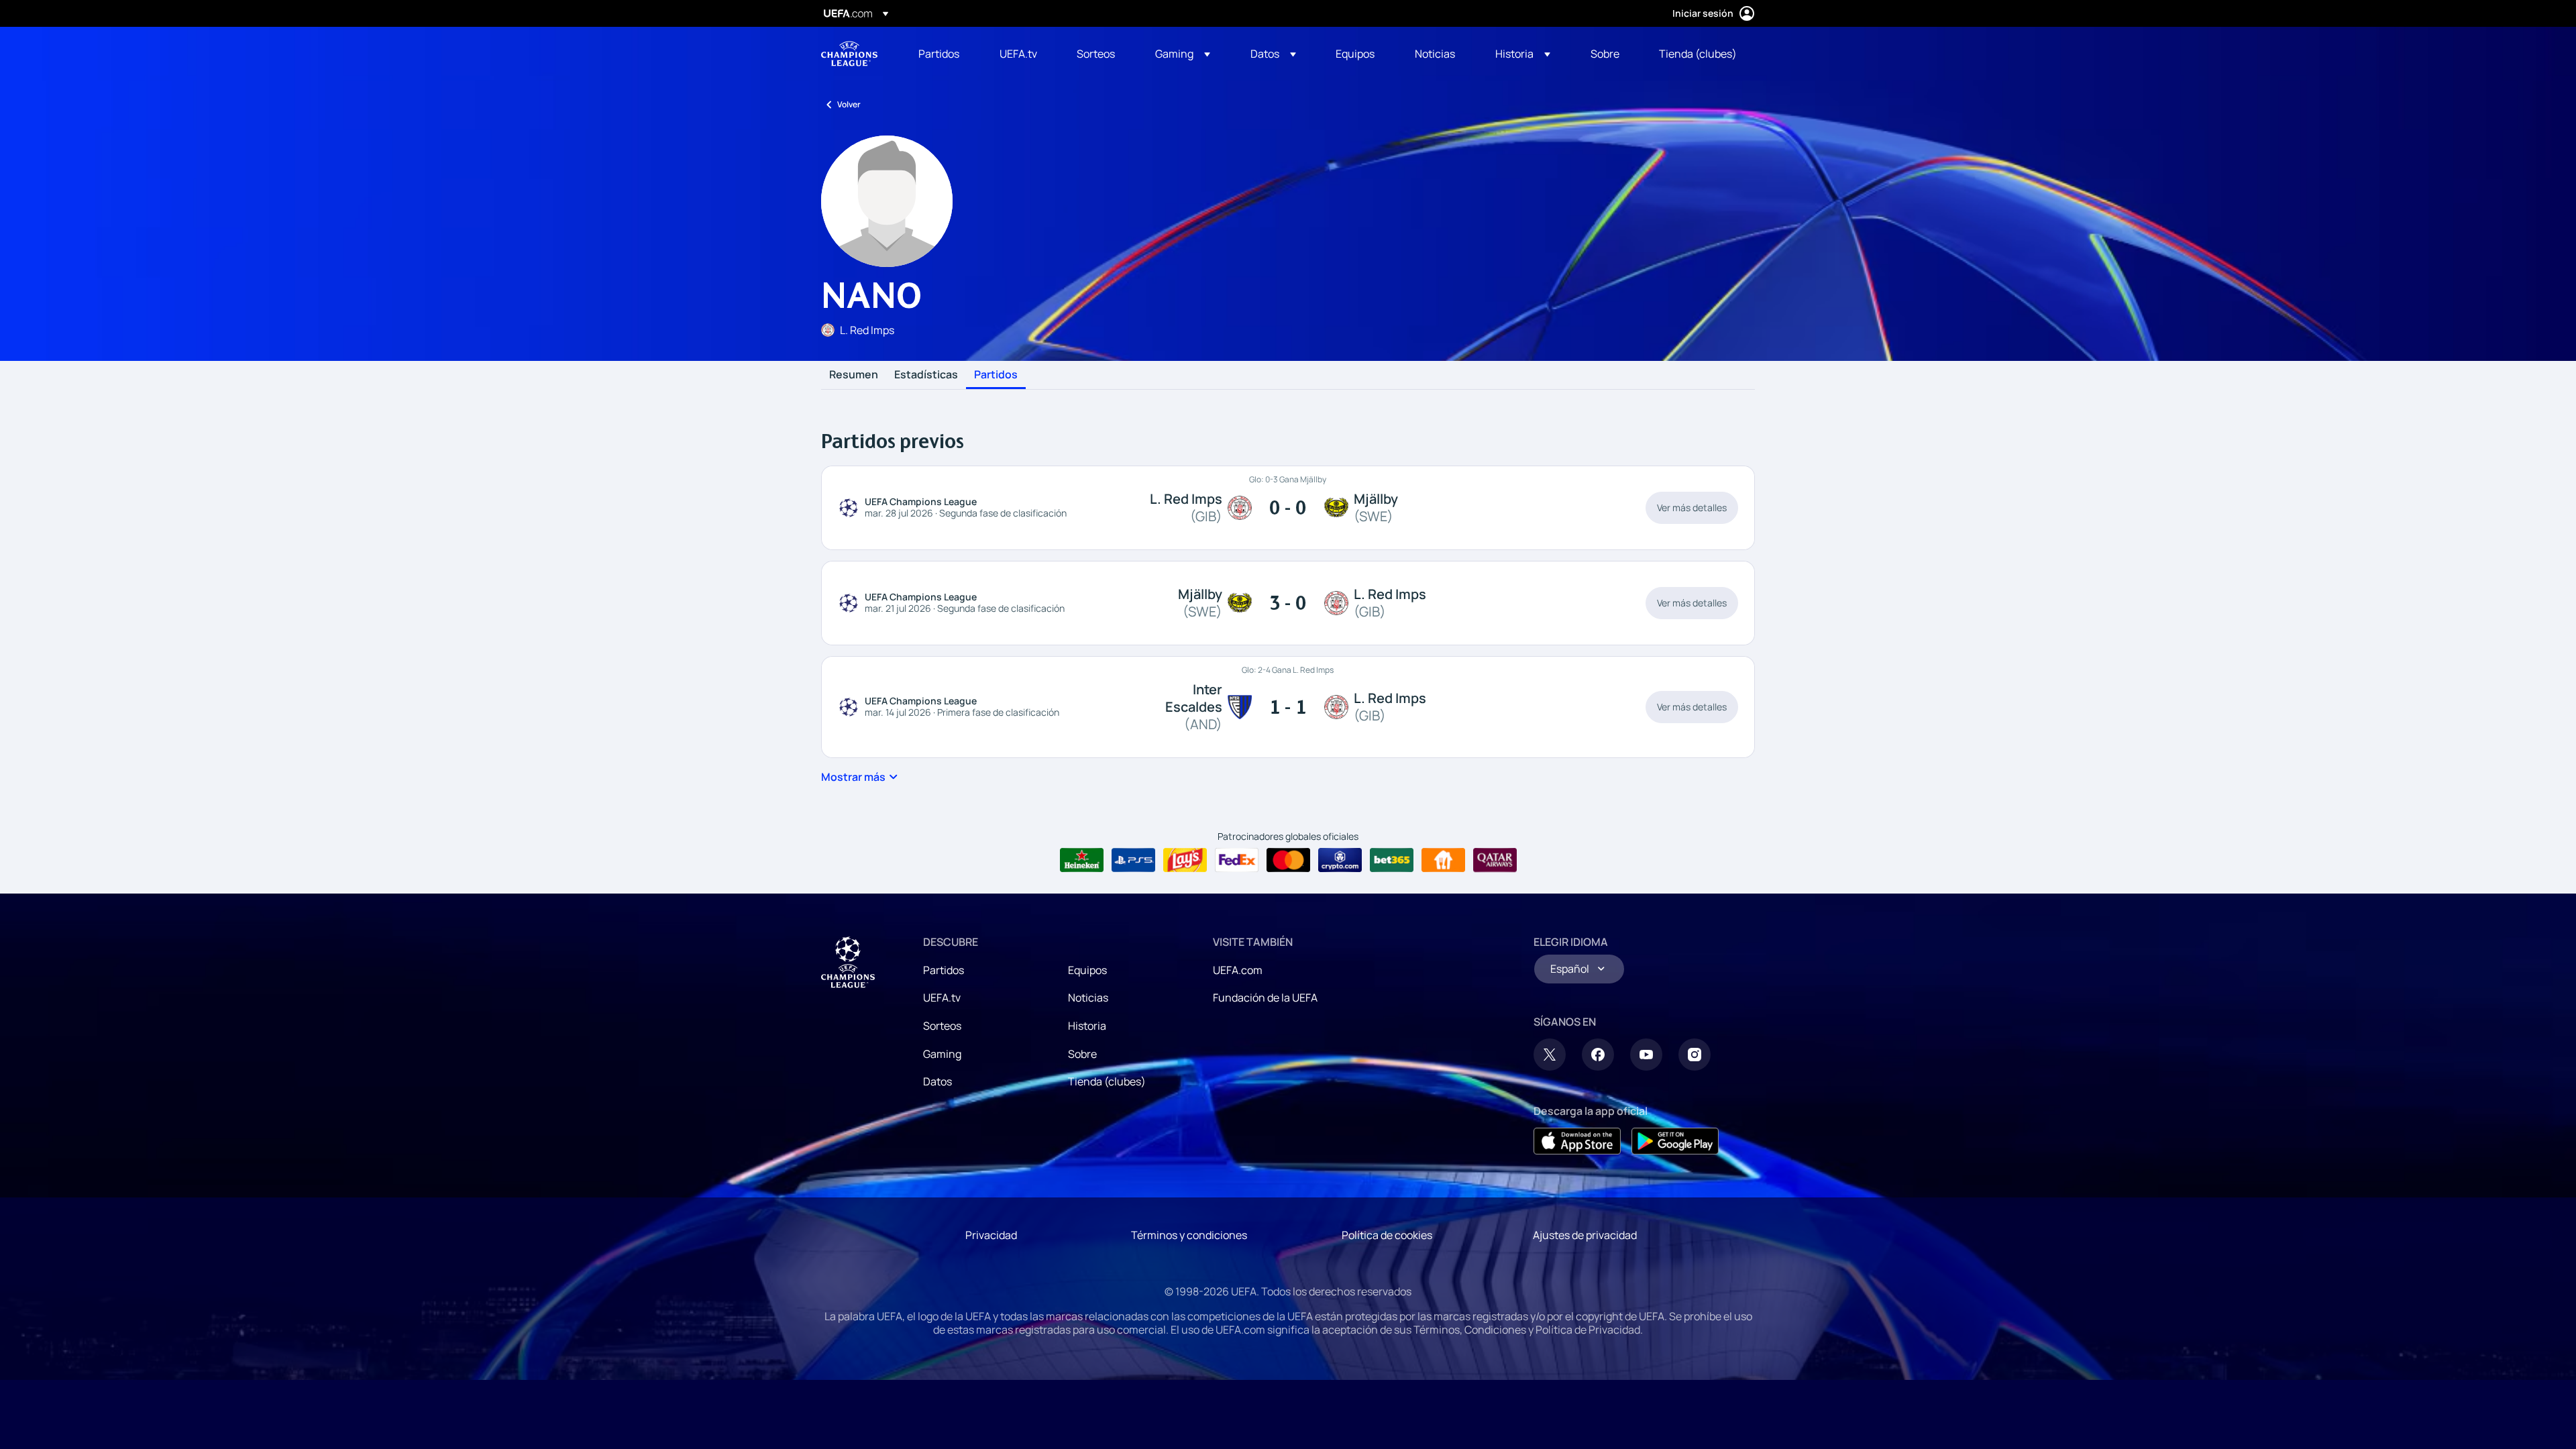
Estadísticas (926, 375)
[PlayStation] (1133, 860)
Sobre (1082, 1054)
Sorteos (942, 1026)
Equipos (1087, 970)
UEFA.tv (942, 998)
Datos (937, 1081)
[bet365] (1392, 860)
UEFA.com (1238, 970)
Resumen (854, 375)
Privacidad (991, 1235)
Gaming (942, 1054)
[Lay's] (1185, 860)
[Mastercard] (1288, 860)
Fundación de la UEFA (1265, 998)
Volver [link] (849, 104)
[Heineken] (1082, 860)
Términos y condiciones (1189, 1235)
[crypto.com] (1340, 860)
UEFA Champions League (849, 54)
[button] (1183, 54)
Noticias (1088, 998)
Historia (1087, 1026)
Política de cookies (1387, 1235)
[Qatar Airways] (1495, 860)
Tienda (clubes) (1107, 1081)
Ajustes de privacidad (1585, 1235)
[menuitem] (942, 54)
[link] (939, 54)
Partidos (996, 375)
